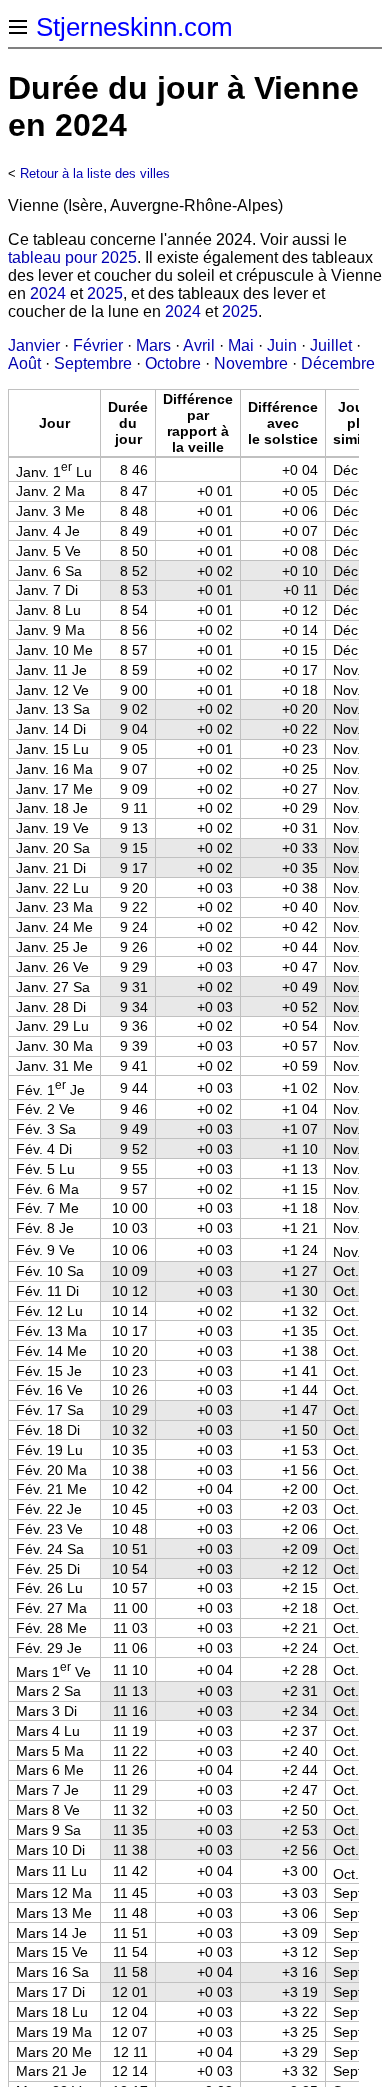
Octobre (173, 363)
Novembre (251, 363)
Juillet (331, 345)
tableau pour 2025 (72, 257)
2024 (48, 293)
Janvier (34, 345)
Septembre (93, 363)
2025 (105, 293)
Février (98, 345)
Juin (282, 345)
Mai (241, 345)
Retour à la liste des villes (95, 173)
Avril (199, 345)
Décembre (338, 363)
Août (24, 363)
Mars (153, 345)
